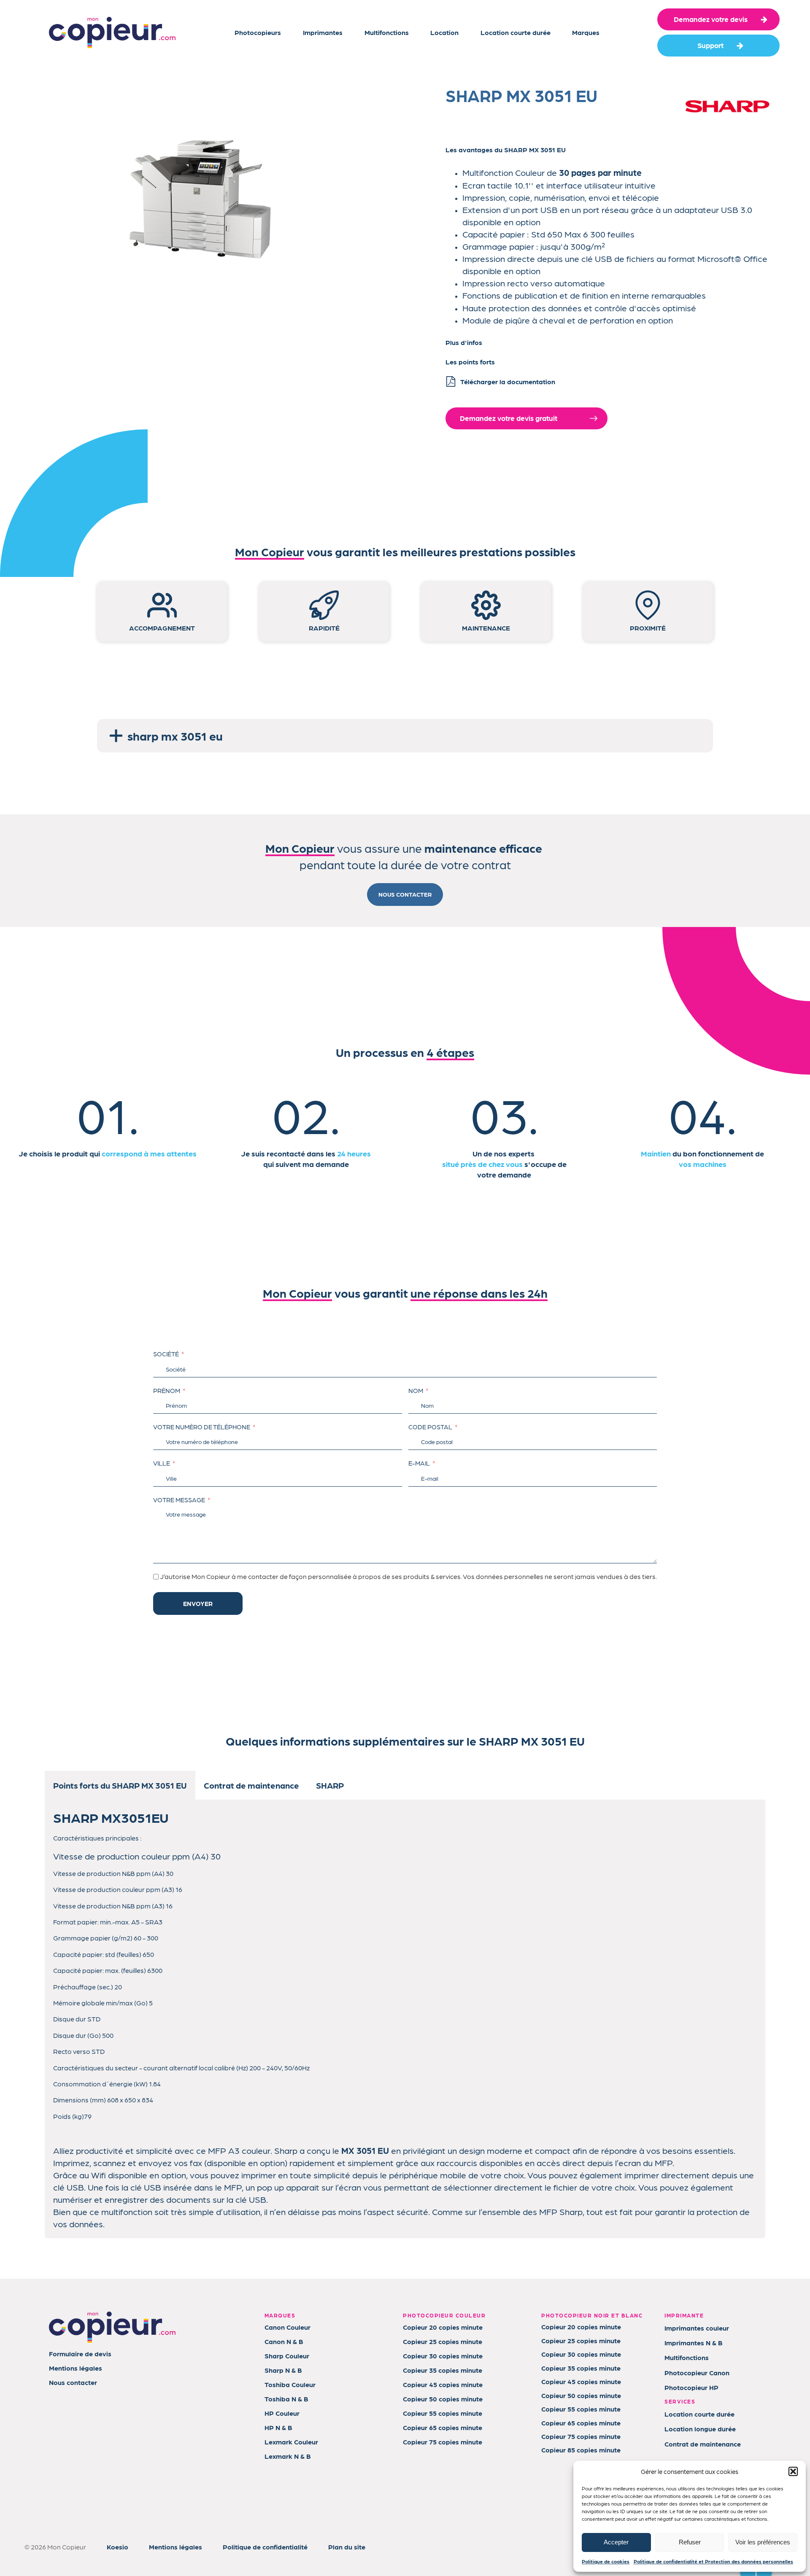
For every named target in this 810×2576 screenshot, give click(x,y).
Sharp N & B (283, 2370)
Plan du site (347, 2547)
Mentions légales (76, 2368)
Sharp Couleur (287, 2356)
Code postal (430, 1427)
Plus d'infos (464, 342)
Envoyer (198, 1603)
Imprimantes (323, 32)
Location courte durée (516, 32)
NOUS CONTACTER (405, 894)
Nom (416, 1390)
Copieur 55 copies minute (443, 2413)
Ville (162, 1463)
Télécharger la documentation (508, 381)
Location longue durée (700, 2429)
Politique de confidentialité (265, 2547)
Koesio (117, 2547)
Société (166, 1354)
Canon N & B (284, 2341)
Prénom (167, 1390)
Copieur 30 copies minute (443, 2356)
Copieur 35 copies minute (443, 2370)
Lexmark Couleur (291, 2442)
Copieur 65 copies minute (443, 2427)
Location (444, 32)
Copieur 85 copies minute (581, 2450)
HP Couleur (282, 2413)
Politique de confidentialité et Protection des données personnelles (713, 2561)
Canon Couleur (288, 2327)
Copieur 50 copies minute (443, 2399)
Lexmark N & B (288, 2456)
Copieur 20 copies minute (443, 2327)
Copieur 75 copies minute (443, 2442)
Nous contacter (73, 2382)
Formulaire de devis (80, 2354)
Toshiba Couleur (290, 2384)
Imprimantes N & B (694, 2343)
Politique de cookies (606, 2561)
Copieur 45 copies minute (443, 2384)
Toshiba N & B (286, 2399)
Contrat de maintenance (703, 2444)
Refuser (690, 2542)
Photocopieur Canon (697, 2373)
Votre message (179, 1500)
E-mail (419, 1463)
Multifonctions (387, 32)
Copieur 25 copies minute (443, 2341)
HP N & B (278, 2427)
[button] (793, 2471)
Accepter (616, 2542)
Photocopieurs (258, 32)
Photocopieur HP (691, 2387)
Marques (586, 32)
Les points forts (470, 362)
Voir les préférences (763, 2542)
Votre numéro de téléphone (202, 1427)
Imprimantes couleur (697, 2328)
